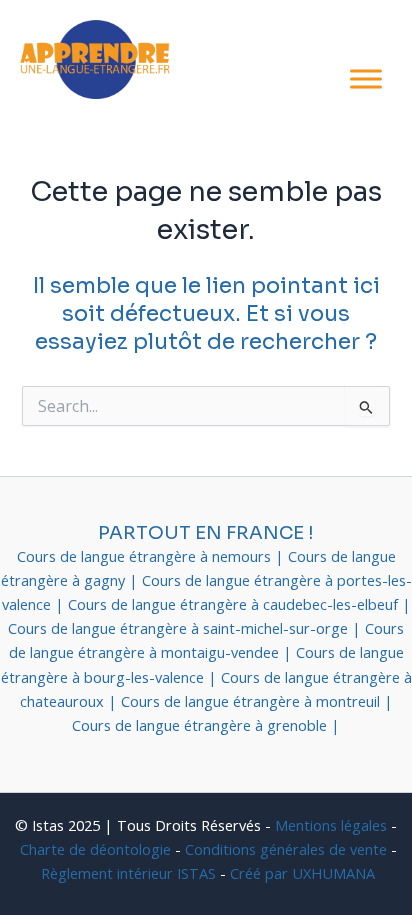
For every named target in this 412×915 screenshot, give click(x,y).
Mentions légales (331, 825)
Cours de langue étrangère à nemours (146, 556)
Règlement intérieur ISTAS (128, 873)
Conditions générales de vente (286, 849)
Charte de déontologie (95, 849)
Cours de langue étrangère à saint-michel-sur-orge (180, 628)
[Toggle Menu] (366, 79)
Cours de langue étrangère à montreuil (252, 701)
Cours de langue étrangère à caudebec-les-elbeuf (235, 604)
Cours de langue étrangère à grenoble (201, 725)
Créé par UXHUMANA (302, 873)
